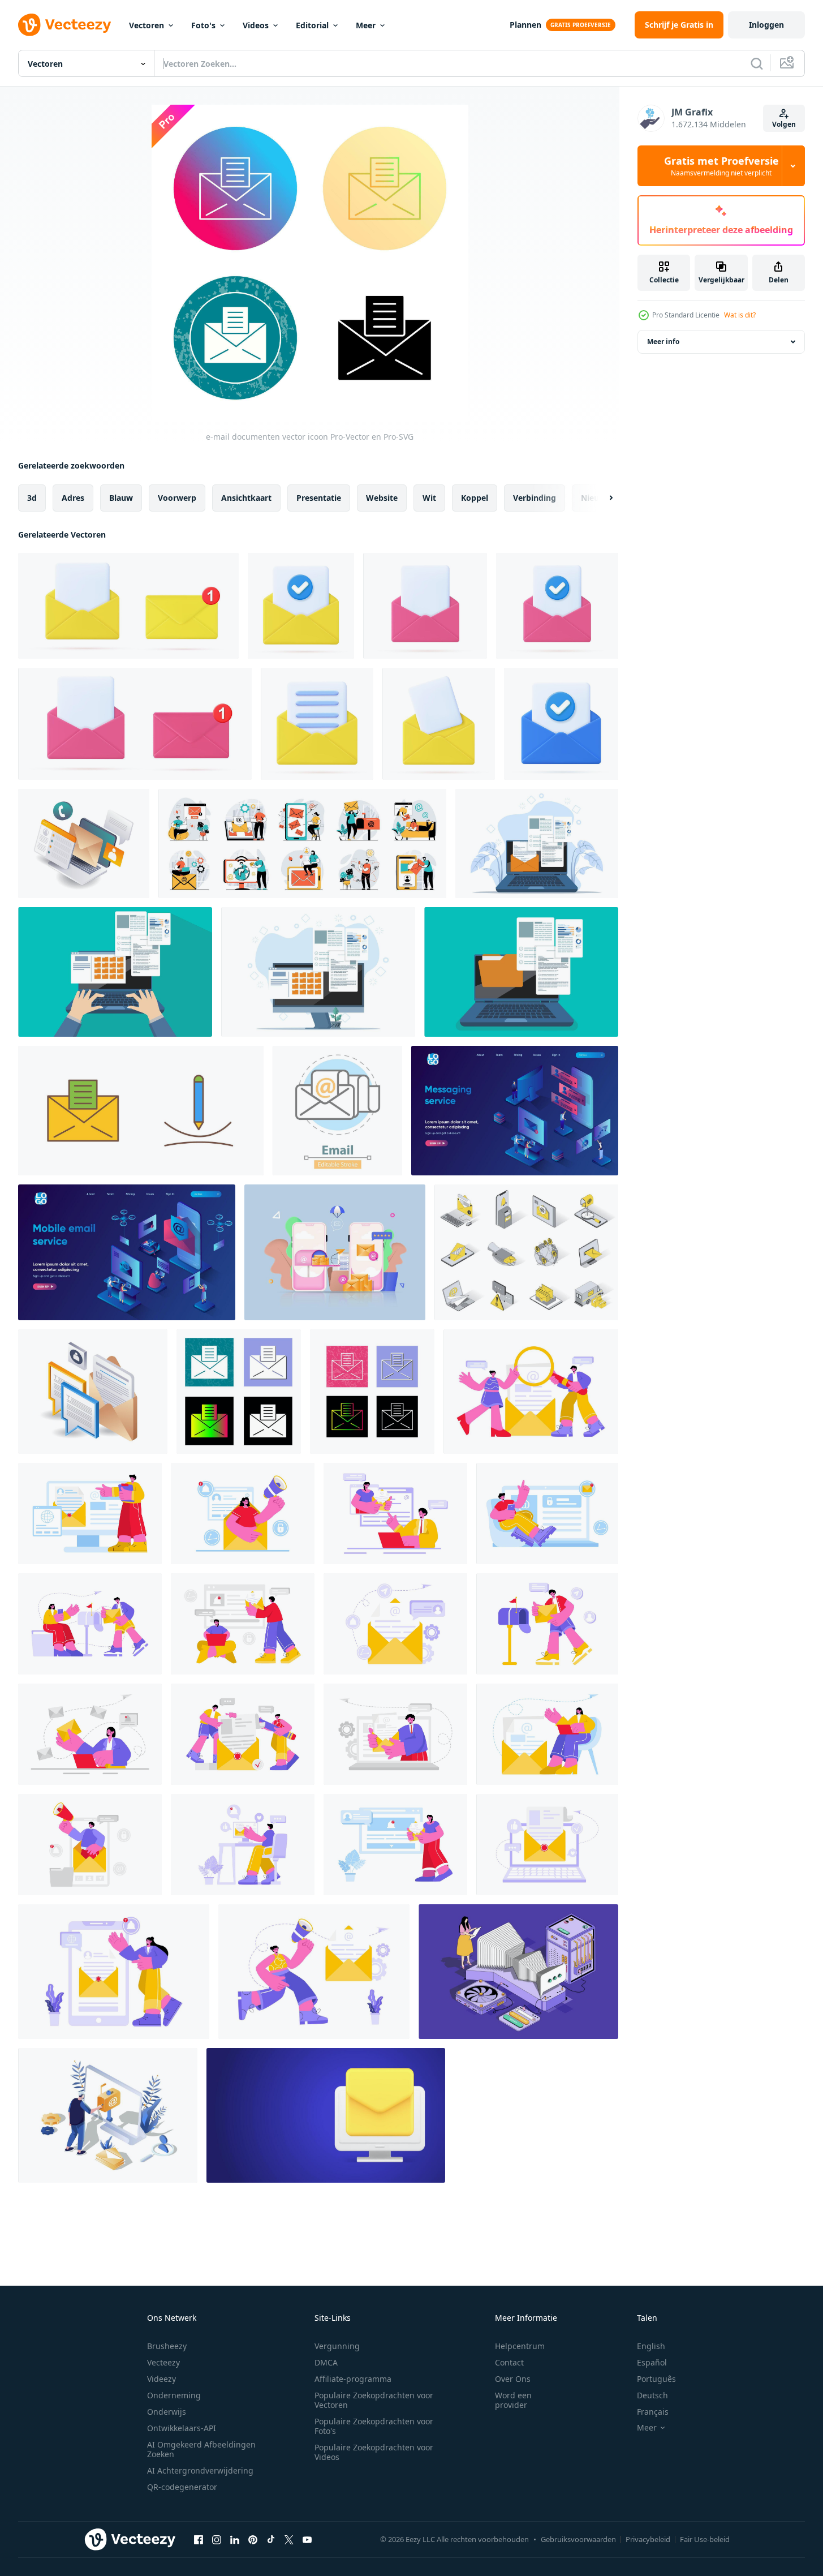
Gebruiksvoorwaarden (578, 2539)
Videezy (161, 2379)
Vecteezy (163, 2362)
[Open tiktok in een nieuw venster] (271, 2539)
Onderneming (174, 2395)
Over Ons (513, 2379)
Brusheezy (167, 2346)
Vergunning (337, 2346)
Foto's (203, 25)
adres (73, 498)
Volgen (784, 124)
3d (32, 498)
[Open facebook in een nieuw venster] (199, 2539)
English (651, 2346)
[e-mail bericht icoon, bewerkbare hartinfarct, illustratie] (337, 1111)
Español (652, 2362)
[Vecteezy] (64, 25)
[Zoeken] (757, 63)
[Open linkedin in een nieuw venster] (235, 2539)
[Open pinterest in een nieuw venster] (253, 2539)
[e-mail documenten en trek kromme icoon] (141, 1111)
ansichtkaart (246, 498)
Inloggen (766, 25)
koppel (475, 498)
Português (656, 2379)
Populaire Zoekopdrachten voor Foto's (374, 2426)
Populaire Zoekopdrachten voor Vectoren (374, 2400)
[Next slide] (601, 498)
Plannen (525, 25)
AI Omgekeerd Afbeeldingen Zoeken (201, 2449)
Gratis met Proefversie (721, 166)
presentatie (319, 498)
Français (653, 2412)
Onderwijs (167, 2412)
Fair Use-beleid (705, 2539)
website (382, 498)
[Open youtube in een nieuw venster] (307, 2539)
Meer (366, 25)
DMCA (326, 2362)
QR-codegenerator (182, 2487)
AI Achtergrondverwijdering (200, 2470)
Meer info (663, 342)
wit (429, 498)
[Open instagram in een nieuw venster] (217, 2539)
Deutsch (652, 2395)
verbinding (535, 498)
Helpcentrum (520, 2346)
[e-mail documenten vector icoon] (239, 1392)
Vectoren (146, 25)
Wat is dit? (740, 315)
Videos (256, 25)
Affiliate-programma (353, 2379)
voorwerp (177, 498)
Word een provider (513, 2400)
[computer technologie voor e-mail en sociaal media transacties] (84, 843)
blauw (121, 498)
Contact (509, 2362)
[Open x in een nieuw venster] (289, 2539)
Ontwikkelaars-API (182, 2428)
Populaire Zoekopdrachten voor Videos (374, 2452)
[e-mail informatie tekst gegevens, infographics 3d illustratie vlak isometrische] (93, 1392)
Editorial (312, 25)
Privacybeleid (648, 2539)
